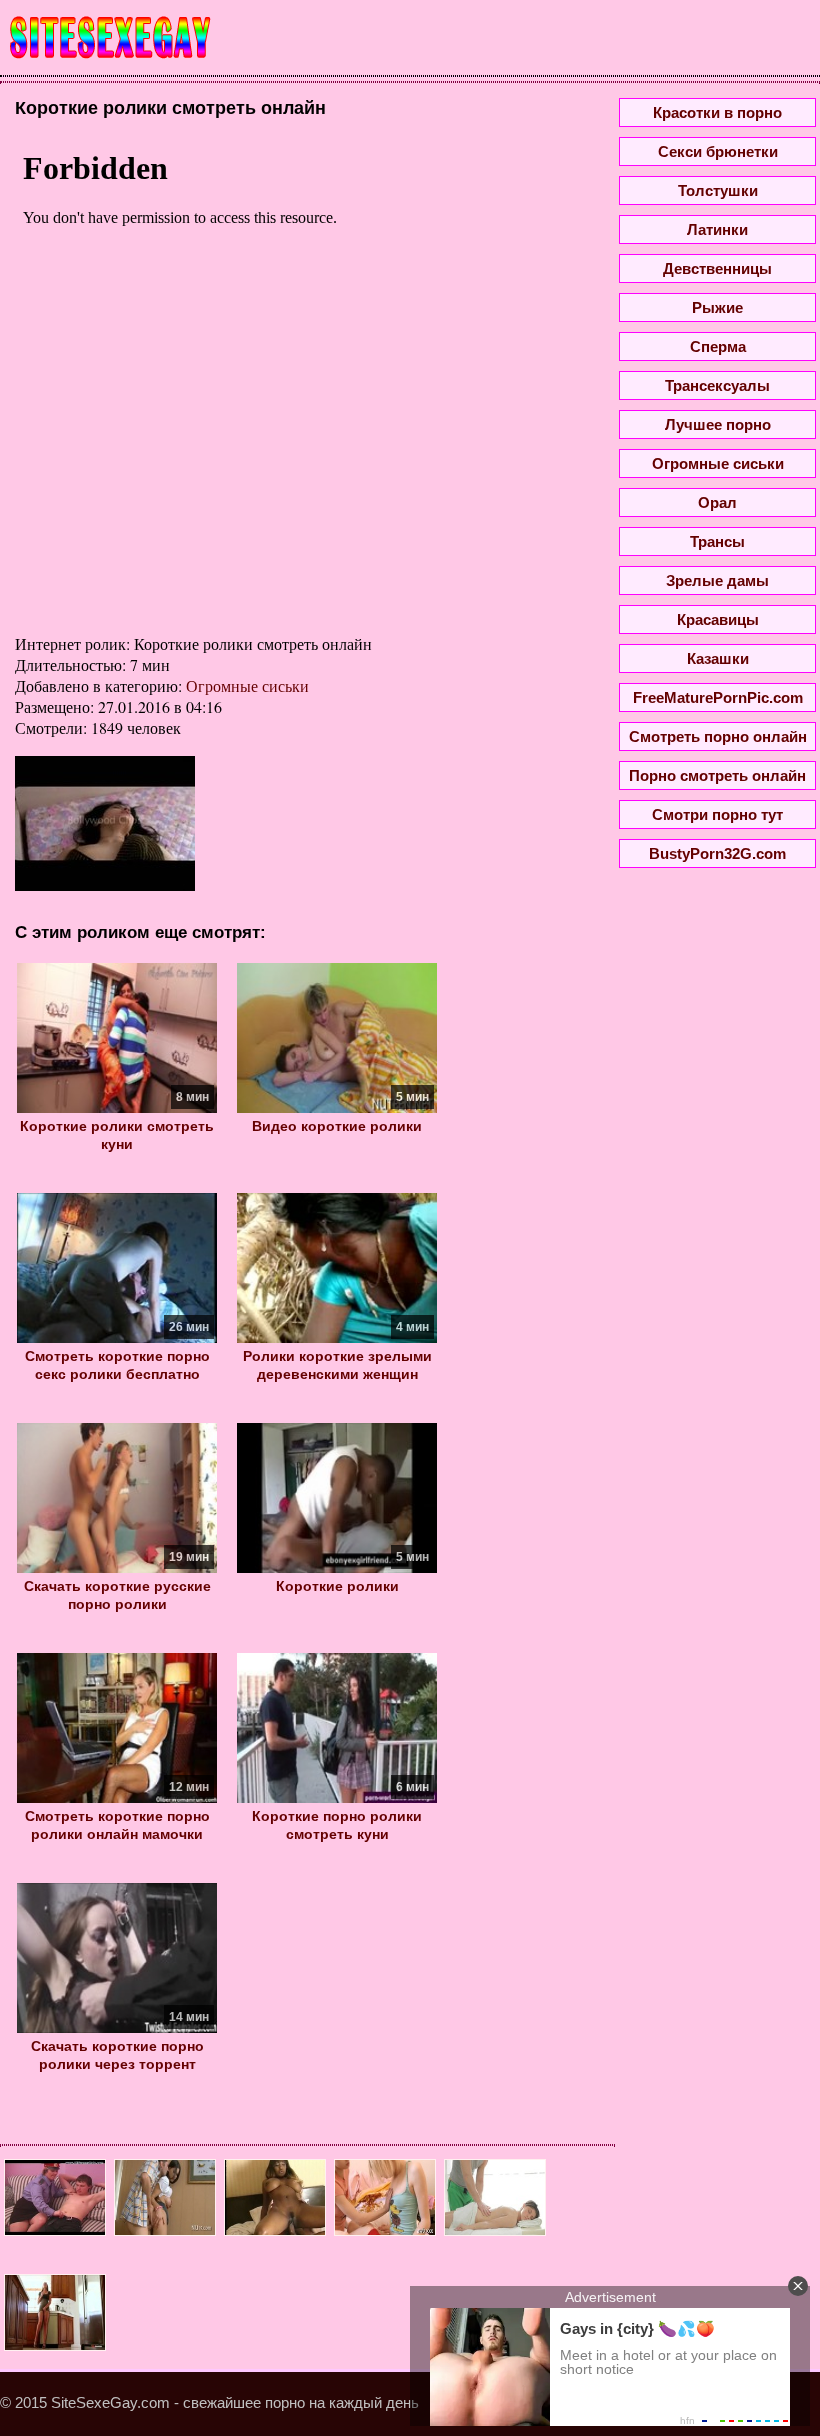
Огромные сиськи (247, 685)
